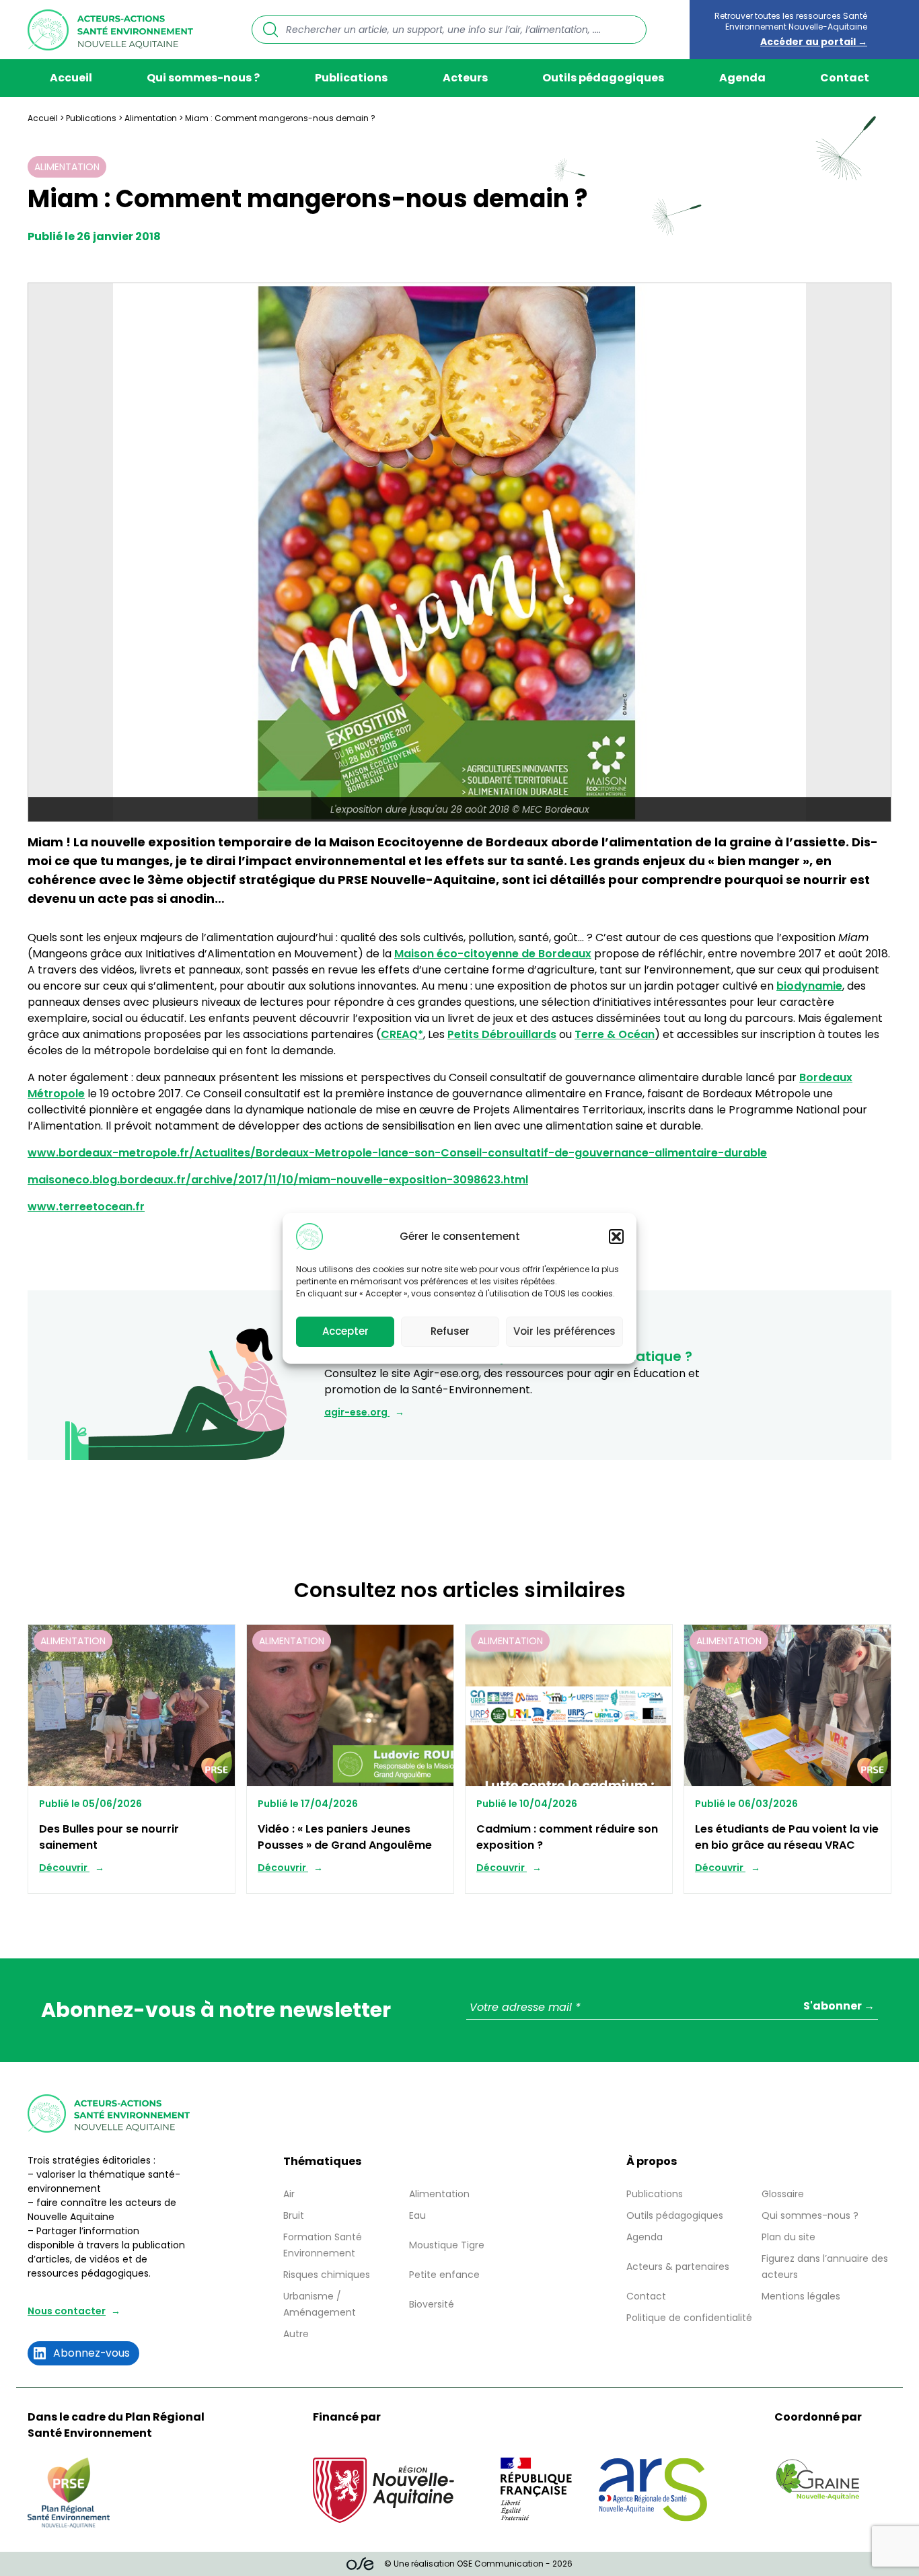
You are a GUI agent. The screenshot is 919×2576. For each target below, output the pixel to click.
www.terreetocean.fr (86, 1207)
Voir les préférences (564, 1331)
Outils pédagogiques (603, 78)
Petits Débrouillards (502, 1034)
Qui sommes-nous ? (203, 78)
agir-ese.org (357, 1412)
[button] (616, 1237)
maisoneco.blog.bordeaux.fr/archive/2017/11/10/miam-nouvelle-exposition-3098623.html (278, 1180)
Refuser (450, 1331)
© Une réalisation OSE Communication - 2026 (478, 2564)
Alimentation (151, 118)
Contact (845, 78)
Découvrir (64, 1868)
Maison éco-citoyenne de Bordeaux (493, 954)
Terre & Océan (615, 1034)
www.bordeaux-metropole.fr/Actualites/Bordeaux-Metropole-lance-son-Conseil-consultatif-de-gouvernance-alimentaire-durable (397, 1153)
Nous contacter (67, 2311)
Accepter (345, 1331)
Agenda (742, 78)
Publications (351, 78)
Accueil (71, 78)
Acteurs (465, 78)
